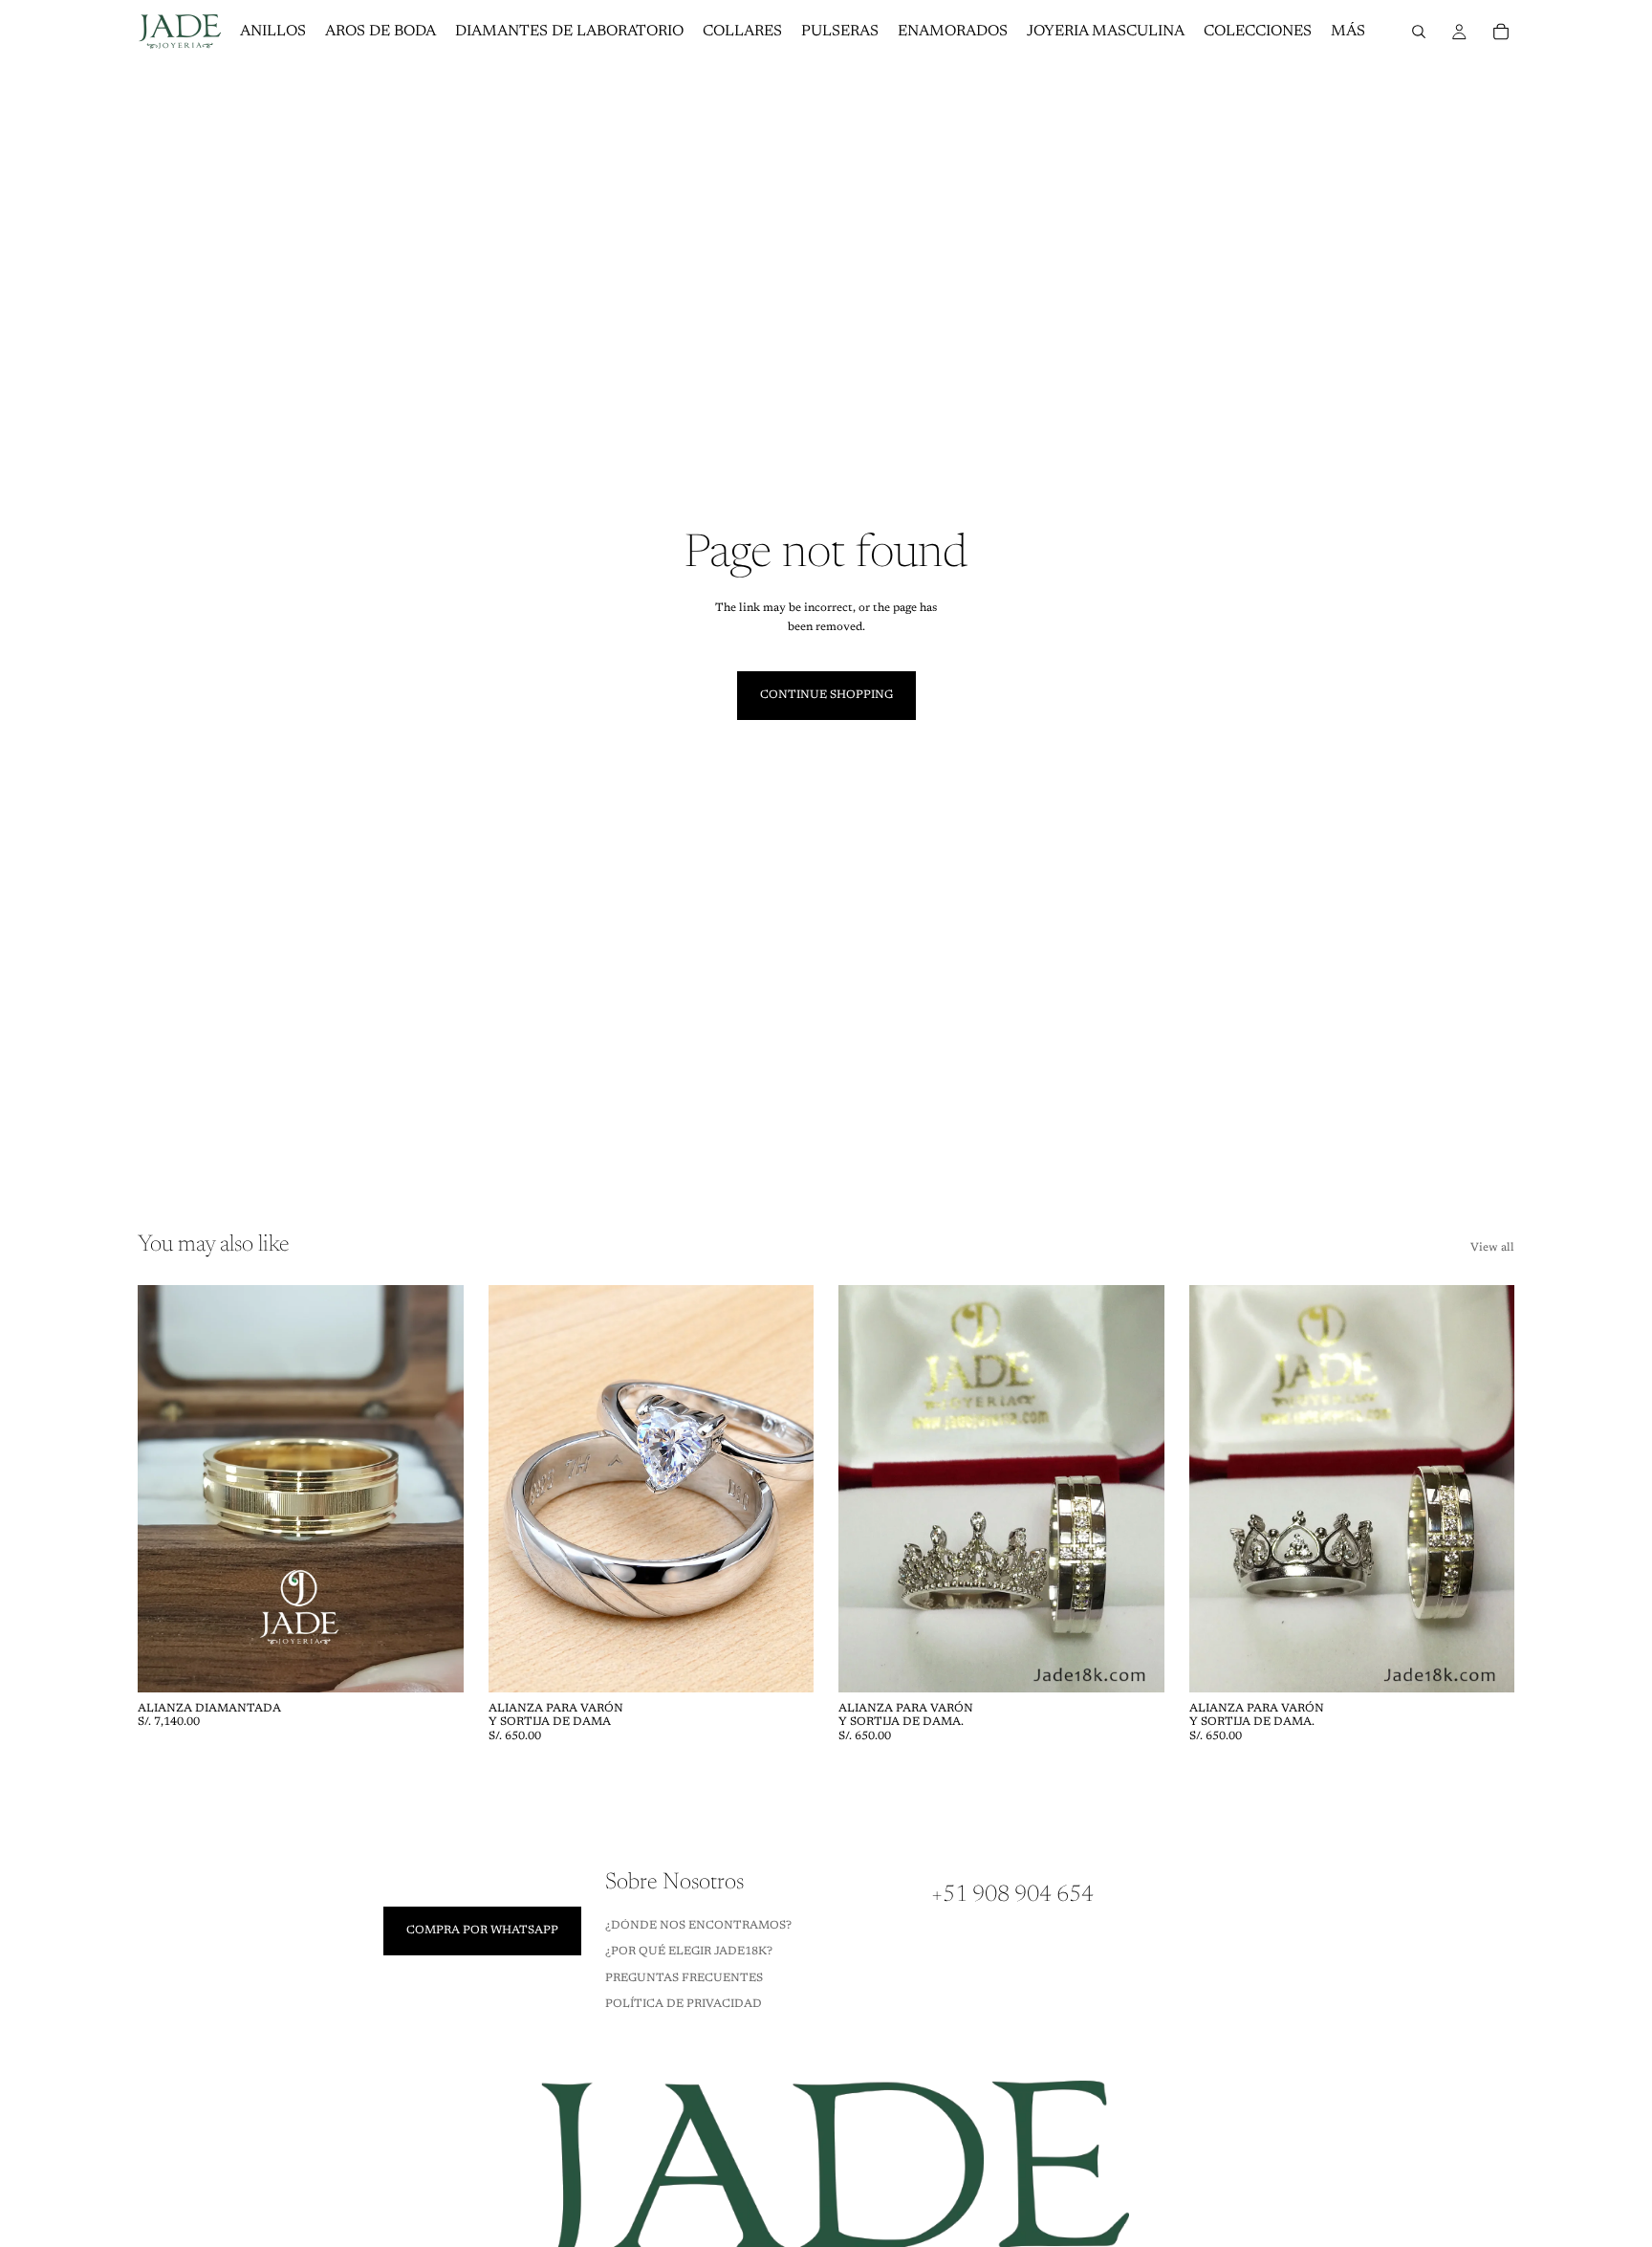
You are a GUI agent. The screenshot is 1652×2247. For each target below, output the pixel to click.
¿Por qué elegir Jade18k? (689, 1952)
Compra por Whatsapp (482, 1931)
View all (1492, 1248)
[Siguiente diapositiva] (435, 1489)
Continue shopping (826, 695)
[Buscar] (1419, 32)
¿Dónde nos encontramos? (698, 1926)
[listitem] (1348, 32)
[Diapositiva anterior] (166, 1489)
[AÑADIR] (434, 1663)
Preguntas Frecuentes (684, 1978)
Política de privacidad (684, 2004)
